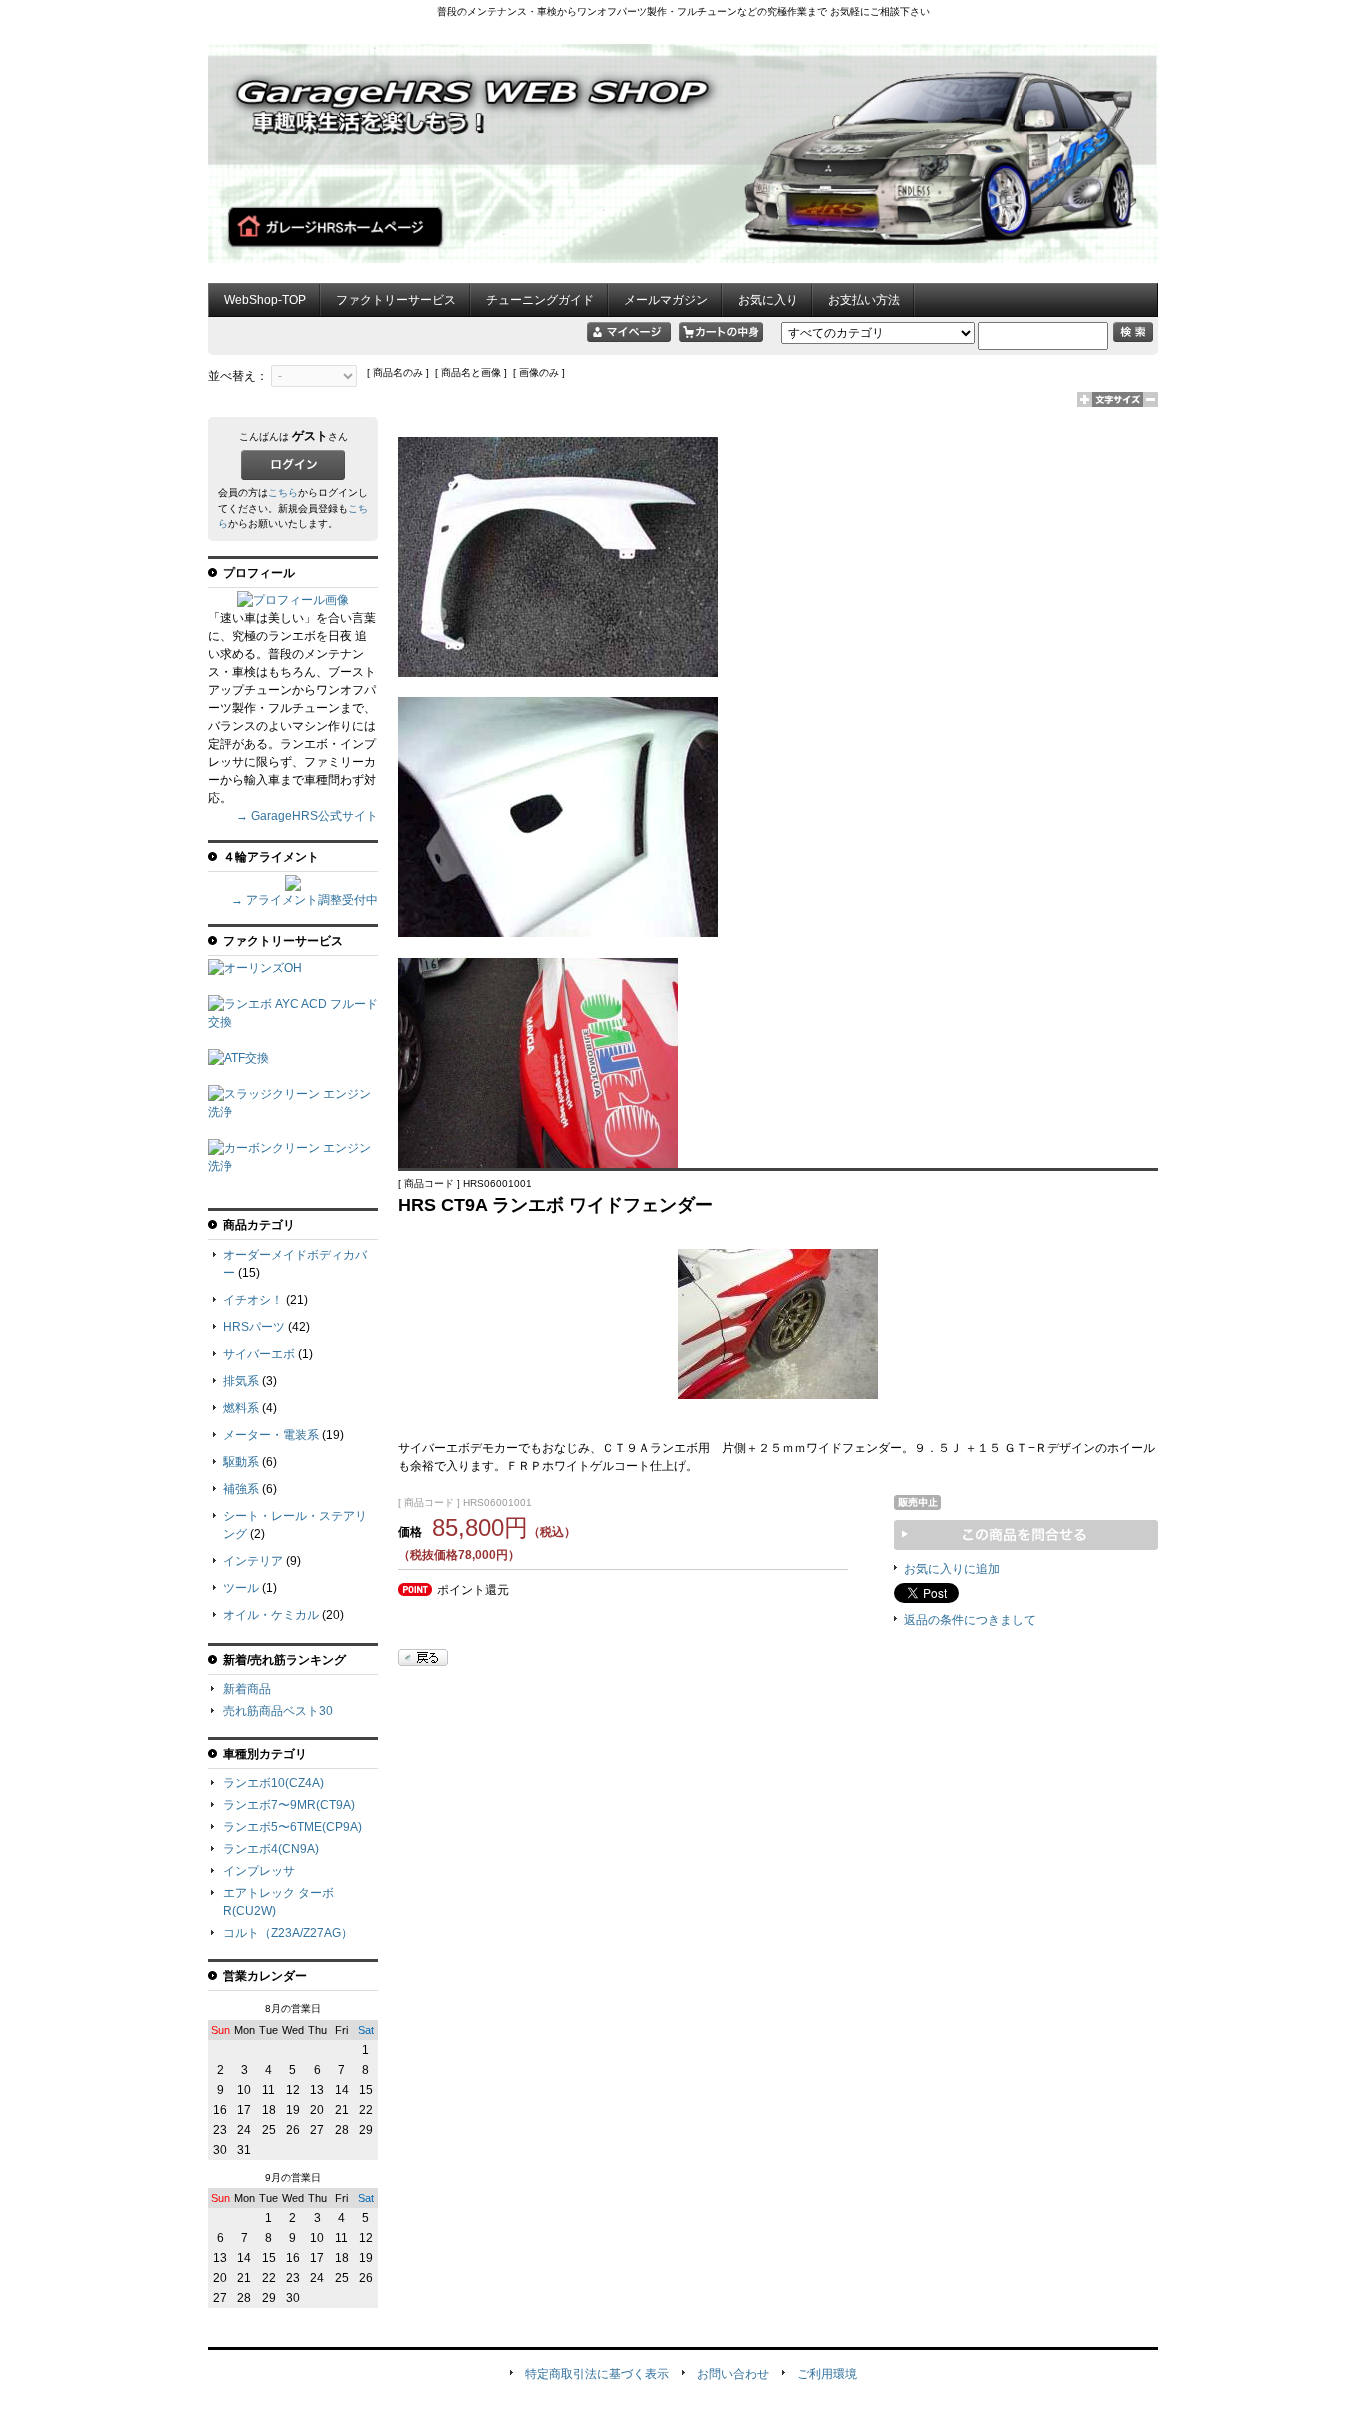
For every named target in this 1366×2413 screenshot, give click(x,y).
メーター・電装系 (271, 1435)
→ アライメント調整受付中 (304, 900)
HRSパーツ (254, 1327)
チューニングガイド (540, 300)
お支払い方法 (864, 300)
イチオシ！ (253, 1300)
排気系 (241, 1381)
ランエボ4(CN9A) (271, 1849)
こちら (283, 492)
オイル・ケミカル (271, 1615)
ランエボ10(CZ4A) (273, 1783)
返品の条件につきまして (970, 1620)
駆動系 (241, 1462)
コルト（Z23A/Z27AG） (288, 1933)
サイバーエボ (259, 1354)
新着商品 (247, 1689)
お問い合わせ (733, 2374)
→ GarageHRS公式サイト (307, 816)
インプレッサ (259, 1871)
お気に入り (768, 300)
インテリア (253, 1561)
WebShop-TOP (265, 300)
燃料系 (241, 1408)
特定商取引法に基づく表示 (597, 2374)
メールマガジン (666, 300)
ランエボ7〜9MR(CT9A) (289, 1805)
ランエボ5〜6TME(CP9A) (292, 1827)
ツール (241, 1588)
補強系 (241, 1489)
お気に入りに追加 (952, 1569)
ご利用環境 (827, 2374)
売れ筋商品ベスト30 (278, 1711)
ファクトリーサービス (396, 300)
